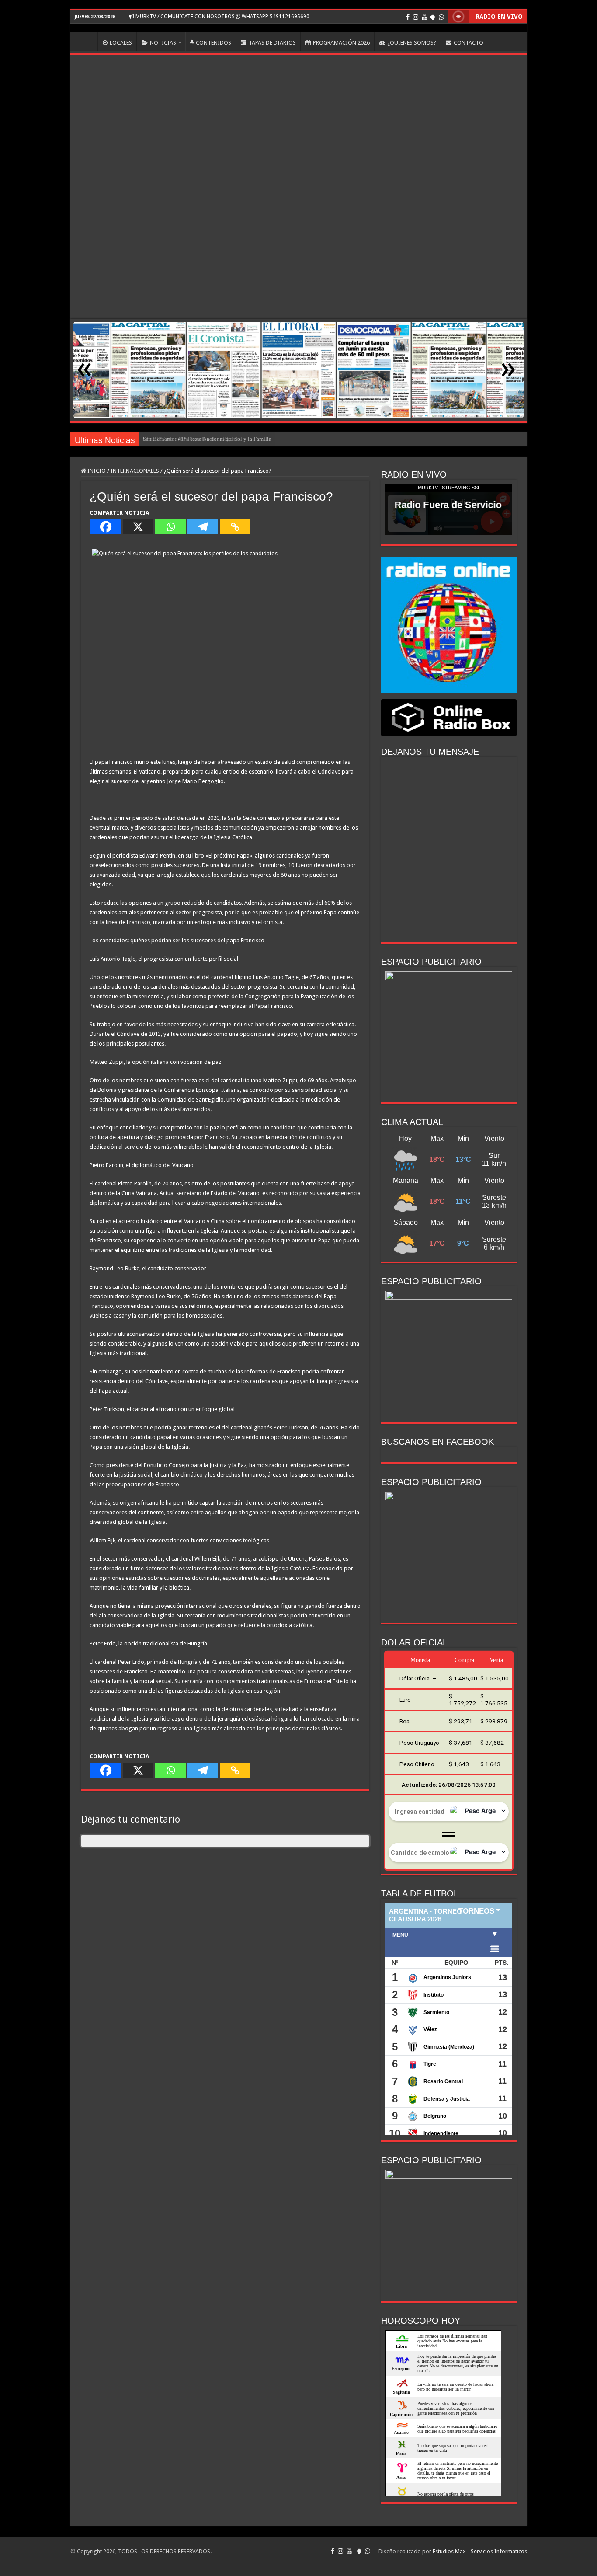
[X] (138, 527)
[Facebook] (408, 17)
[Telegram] (203, 527)
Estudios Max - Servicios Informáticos (480, 2551)
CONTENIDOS (213, 43)
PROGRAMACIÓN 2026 (341, 43)
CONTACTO (469, 43)
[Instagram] (416, 17)
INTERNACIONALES (135, 471)
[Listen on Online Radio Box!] (449, 717)
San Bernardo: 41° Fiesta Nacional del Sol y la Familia (207, 439)
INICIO (86, 42)
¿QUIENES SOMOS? (412, 43)
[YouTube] (424, 17)
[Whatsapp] (170, 527)
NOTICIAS (163, 43)
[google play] (433, 17)
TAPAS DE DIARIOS (272, 43)
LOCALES (121, 43)
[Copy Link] (235, 527)
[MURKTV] (299, 28)
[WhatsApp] (441, 17)
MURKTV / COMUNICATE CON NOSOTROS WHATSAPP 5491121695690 (222, 17)
